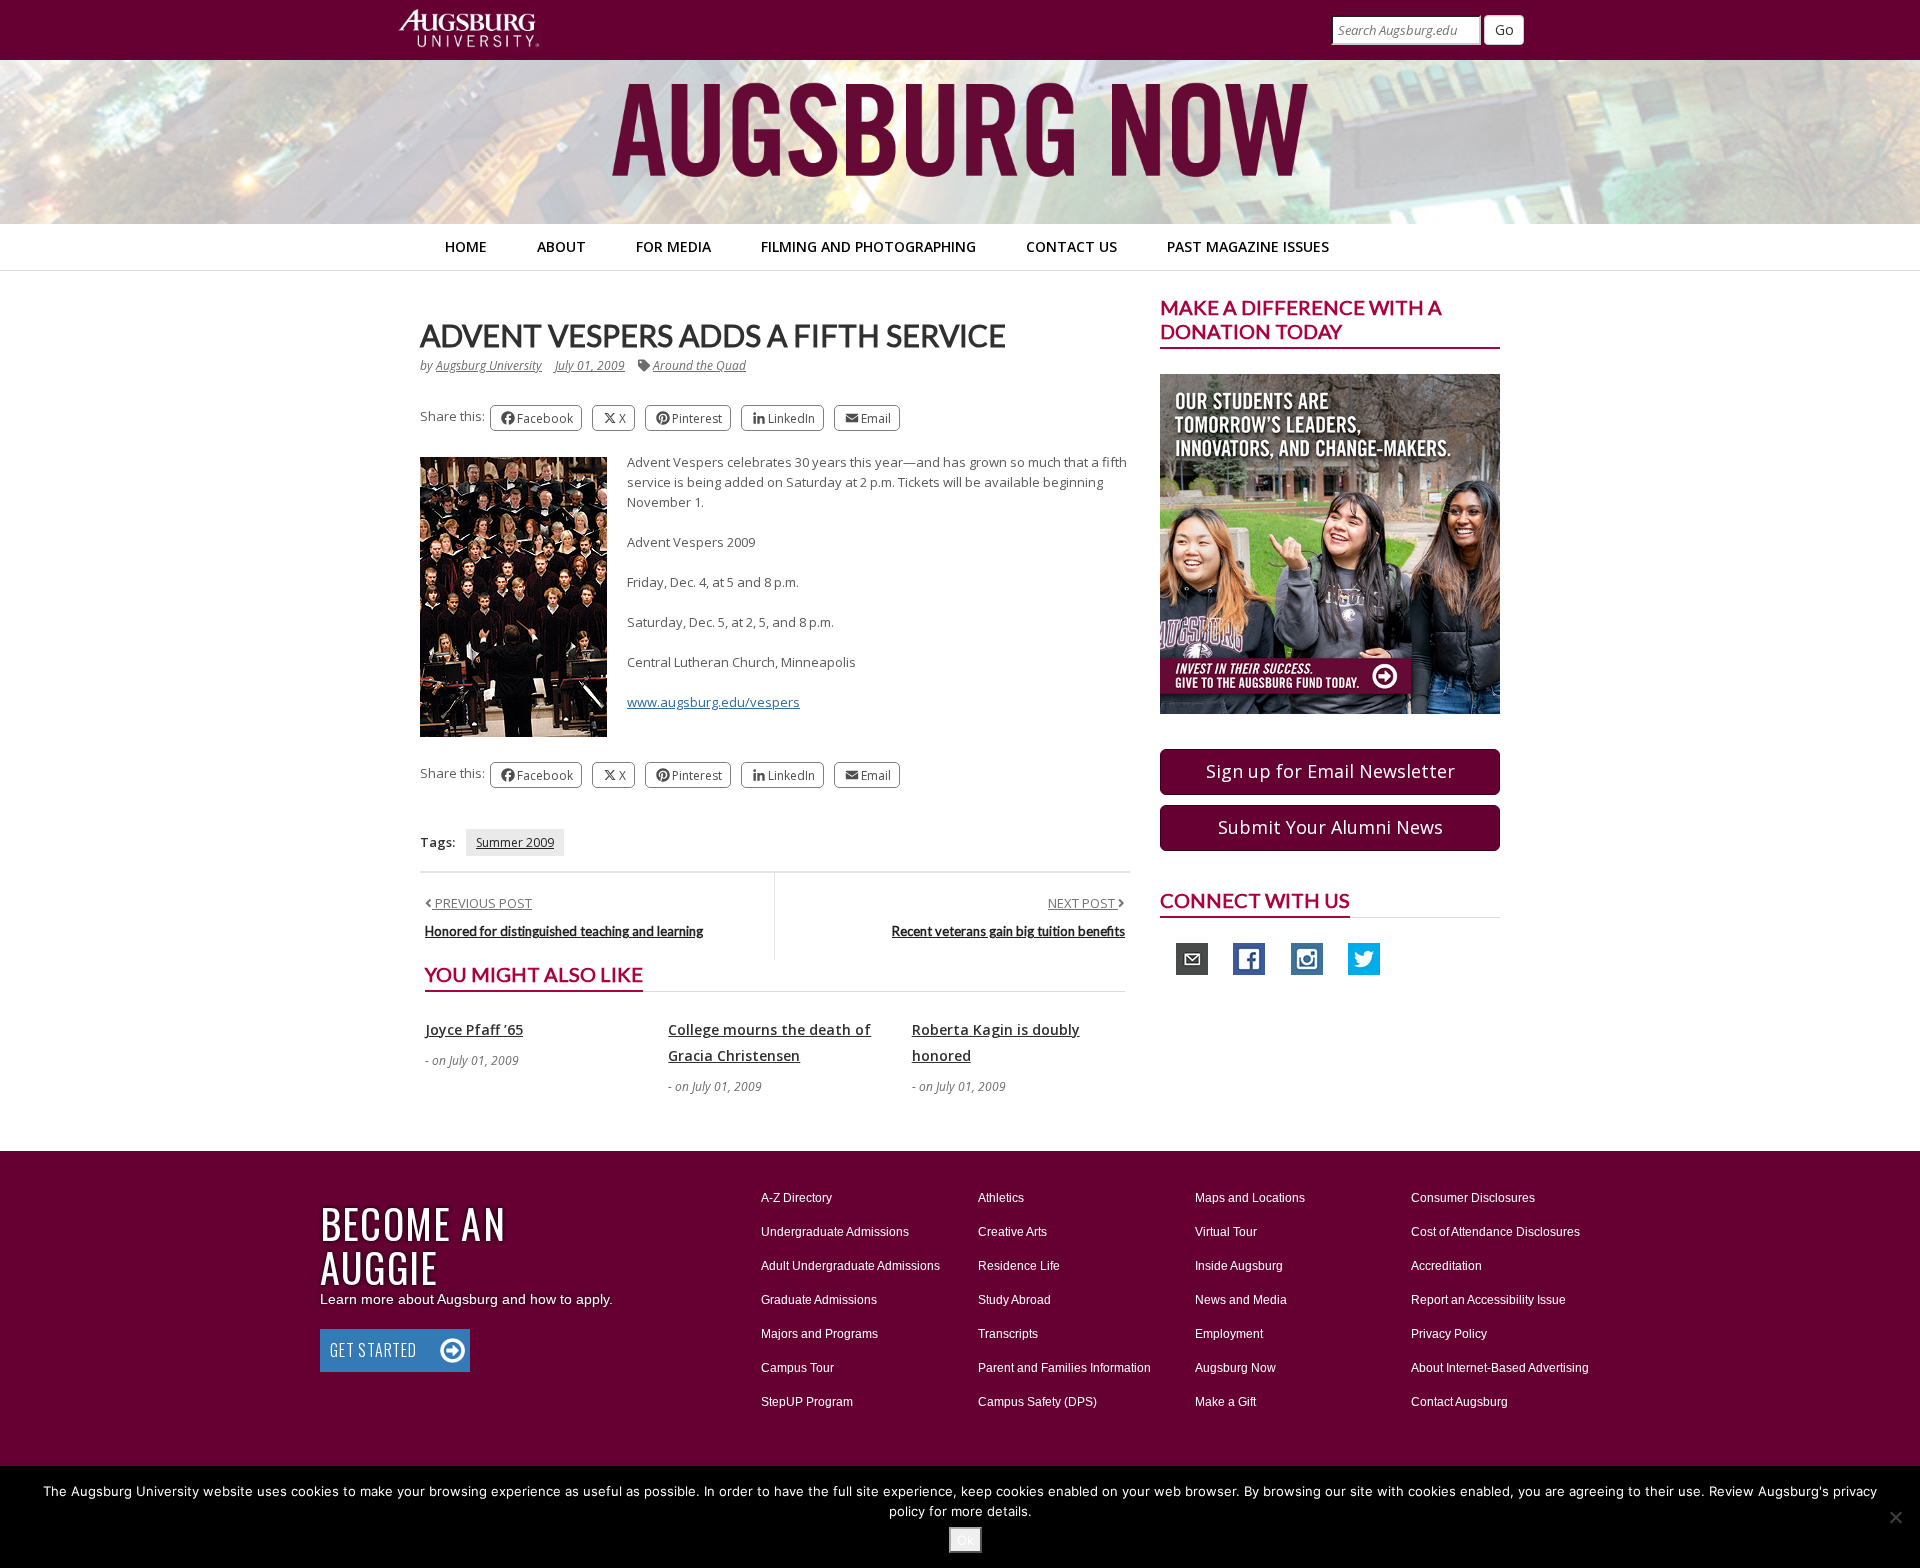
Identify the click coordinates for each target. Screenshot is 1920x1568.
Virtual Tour (1226, 1232)
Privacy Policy (1449, 1334)
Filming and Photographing (868, 246)
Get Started (373, 1350)
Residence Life (1019, 1266)
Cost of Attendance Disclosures (1495, 1232)
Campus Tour (797, 1368)
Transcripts (1008, 1334)
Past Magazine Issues (1248, 246)
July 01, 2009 (590, 365)
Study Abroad (1014, 1300)
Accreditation (1446, 1266)
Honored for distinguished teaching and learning (564, 931)
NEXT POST (1083, 903)
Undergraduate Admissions (835, 1232)
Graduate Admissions (819, 1300)
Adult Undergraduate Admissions (850, 1266)
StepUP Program (807, 1402)
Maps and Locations (1250, 1198)
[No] (1895, 1517)
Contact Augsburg (1459, 1402)
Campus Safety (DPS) (1037, 1402)
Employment (1229, 1334)
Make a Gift (1225, 1402)
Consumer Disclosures (1473, 1198)
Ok (965, 1540)
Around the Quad (699, 365)
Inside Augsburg (1239, 1266)
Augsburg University (489, 365)
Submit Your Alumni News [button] (1330, 827)
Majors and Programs (819, 1333)
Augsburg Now (1235, 1368)
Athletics (1001, 1198)
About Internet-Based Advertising (1500, 1368)
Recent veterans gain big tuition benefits (1008, 931)
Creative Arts (1012, 1232)
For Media (673, 246)
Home (466, 246)
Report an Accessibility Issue (1488, 1300)
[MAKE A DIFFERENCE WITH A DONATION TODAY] (1330, 543)
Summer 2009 (515, 842)
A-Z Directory (796, 1198)
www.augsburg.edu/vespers (713, 702)
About (561, 246)
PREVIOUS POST (482, 903)
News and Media (1241, 1300)
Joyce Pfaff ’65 (474, 1029)
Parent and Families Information (1064, 1368)
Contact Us (1071, 246)
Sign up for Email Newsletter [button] (1330, 771)
